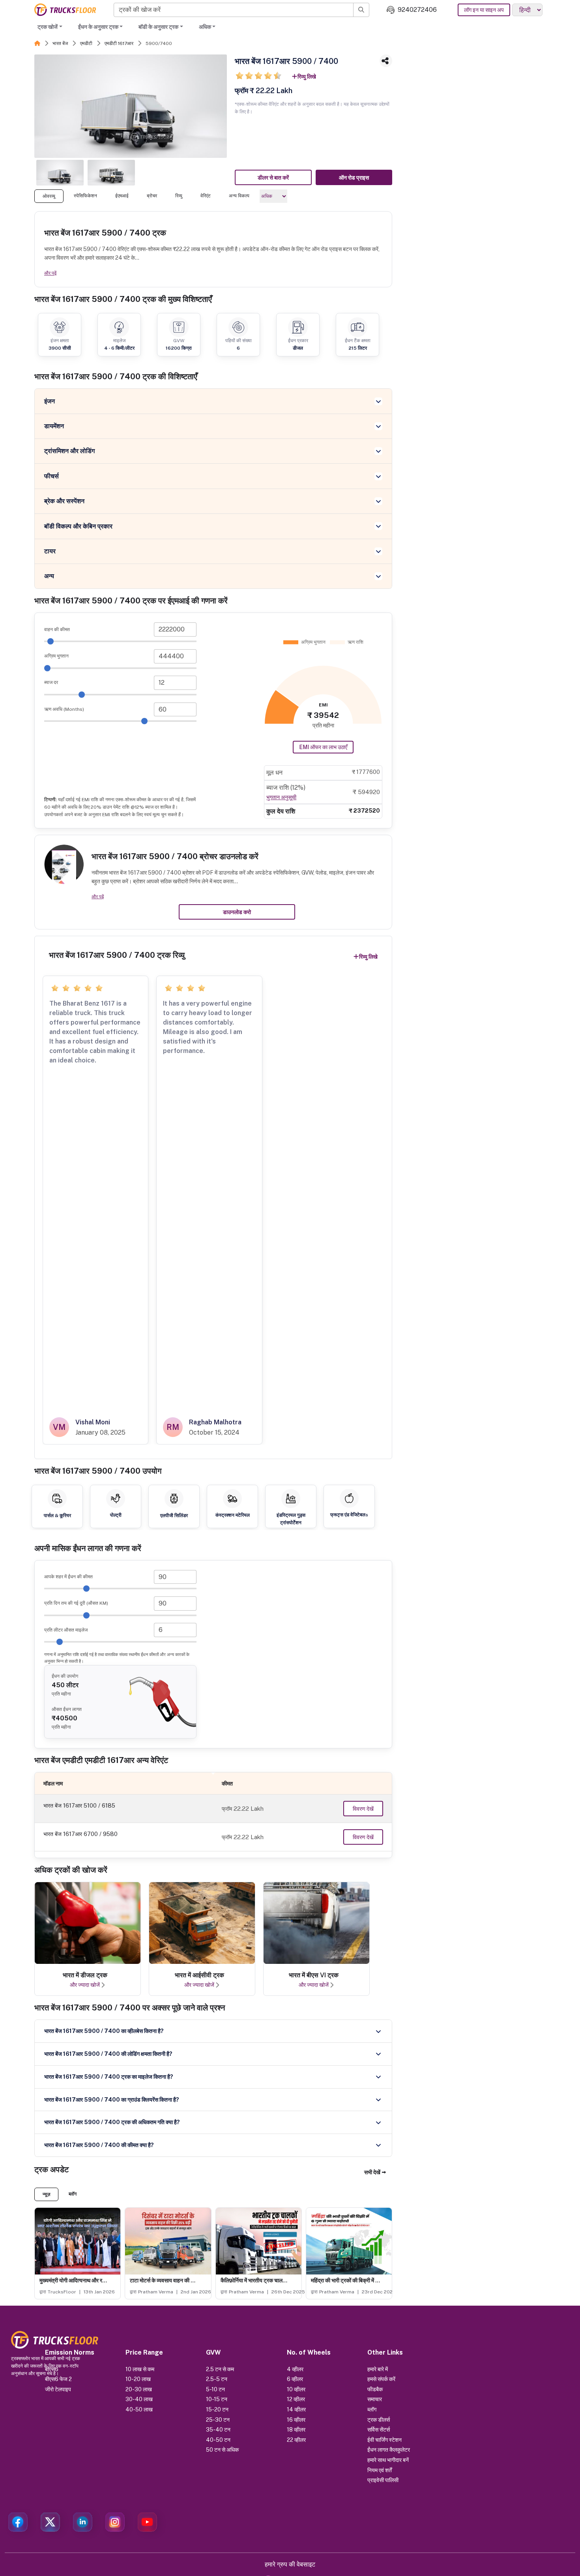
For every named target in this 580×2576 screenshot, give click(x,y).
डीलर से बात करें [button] (273, 178)
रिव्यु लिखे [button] (307, 77)
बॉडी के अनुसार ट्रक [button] (158, 27)
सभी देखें (372, 2172)
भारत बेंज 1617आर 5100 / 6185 (79, 1805)
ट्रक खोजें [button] (48, 27)
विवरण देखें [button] (363, 1809)
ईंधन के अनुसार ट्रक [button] (98, 27)
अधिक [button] (205, 27)
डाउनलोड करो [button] (237, 912)
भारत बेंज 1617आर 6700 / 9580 (80, 1834)
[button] (375, 2172)
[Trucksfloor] (65, 10)
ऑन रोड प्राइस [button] (354, 178)
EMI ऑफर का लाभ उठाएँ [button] (323, 747)
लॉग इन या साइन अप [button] (484, 10)
